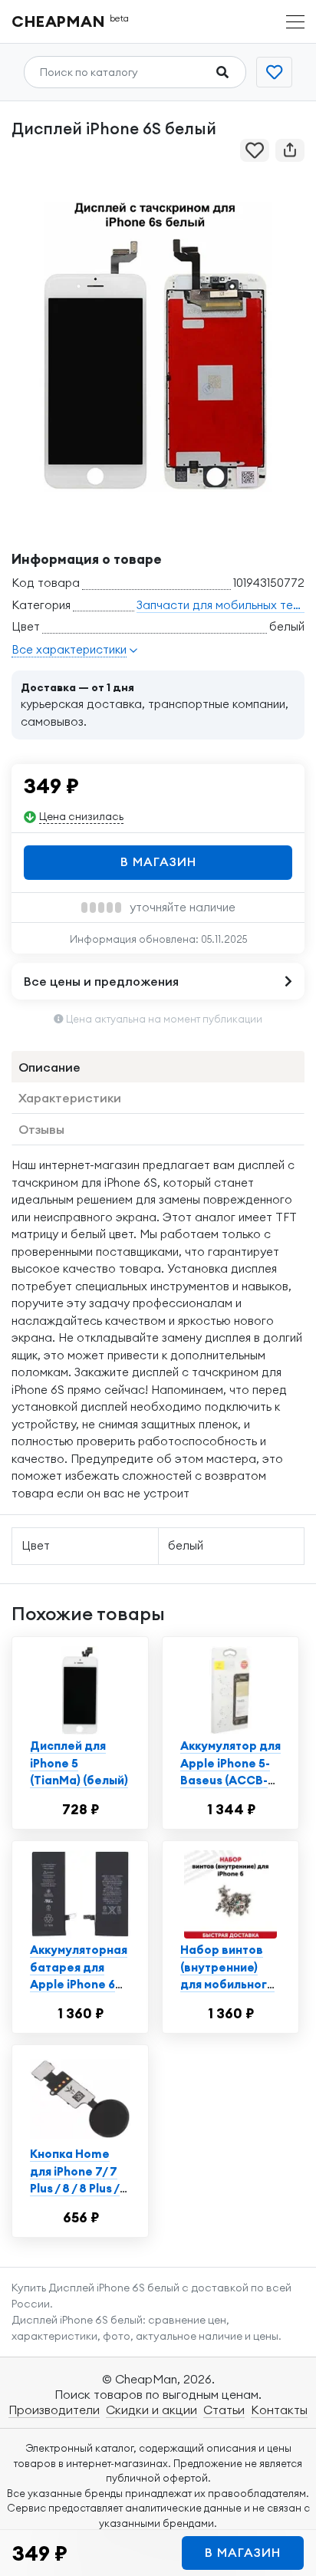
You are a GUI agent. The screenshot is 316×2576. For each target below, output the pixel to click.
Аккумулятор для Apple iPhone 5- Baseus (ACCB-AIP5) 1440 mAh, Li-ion (230, 1780)
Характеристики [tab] (70, 1098)
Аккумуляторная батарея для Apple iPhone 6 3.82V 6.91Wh (79, 1976)
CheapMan (71, 21)
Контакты (279, 2410)
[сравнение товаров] (274, 72)
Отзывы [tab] (41, 1129)
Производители (54, 2410)
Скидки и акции (151, 2410)
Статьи (224, 2410)
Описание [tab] (49, 1067)
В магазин (158, 861)
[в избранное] (255, 150)
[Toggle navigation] (295, 22)
